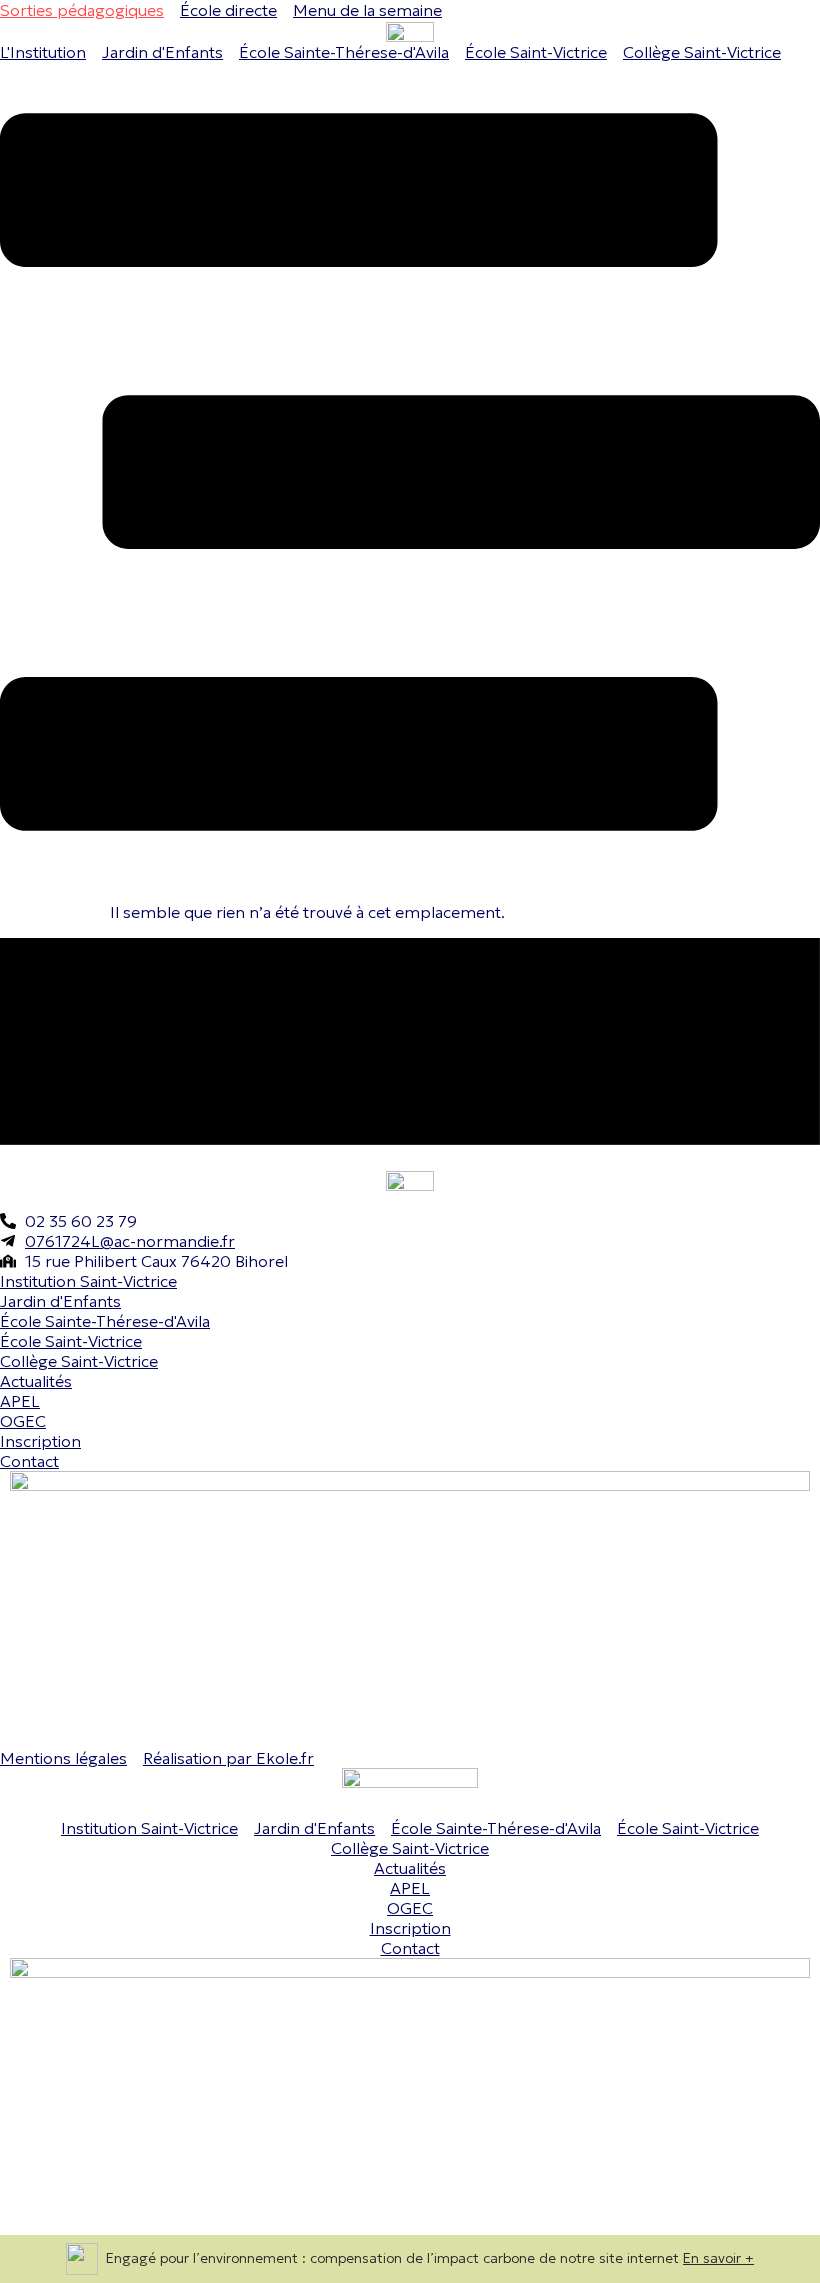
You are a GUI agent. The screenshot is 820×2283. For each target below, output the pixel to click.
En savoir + (718, 2258)
